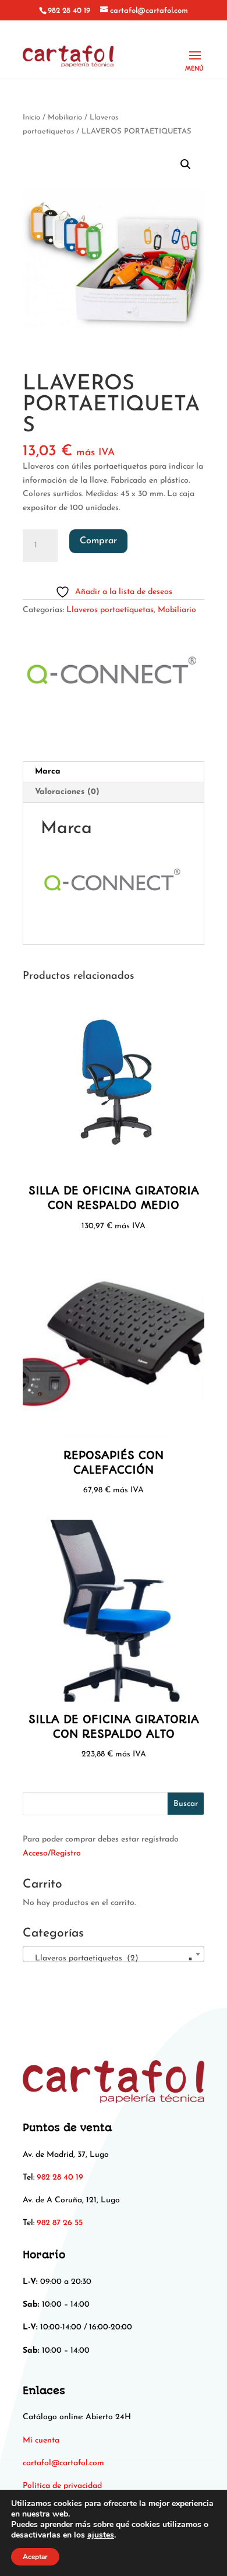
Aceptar (35, 2557)
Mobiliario (65, 117)
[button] (186, 164)
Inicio (31, 117)
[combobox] (114, 1954)
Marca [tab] (48, 772)
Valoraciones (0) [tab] (67, 792)
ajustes (101, 2535)
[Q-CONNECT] (113, 677)
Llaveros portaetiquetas (110, 610)
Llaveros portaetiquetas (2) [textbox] (110, 1958)
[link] (63, 2463)
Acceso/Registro (52, 1853)
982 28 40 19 (69, 11)
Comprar (98, 541)
